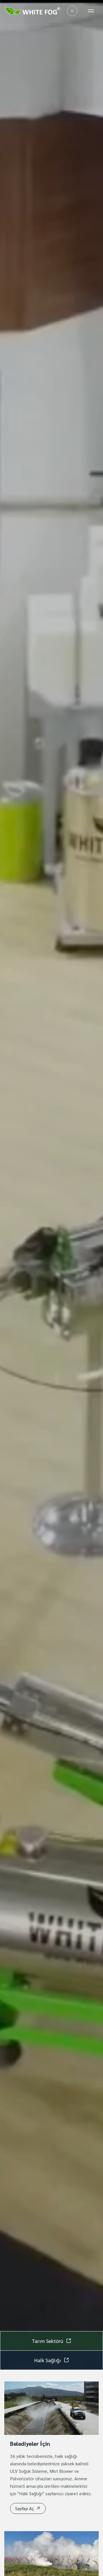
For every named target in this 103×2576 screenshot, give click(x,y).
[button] (28, 2508)
